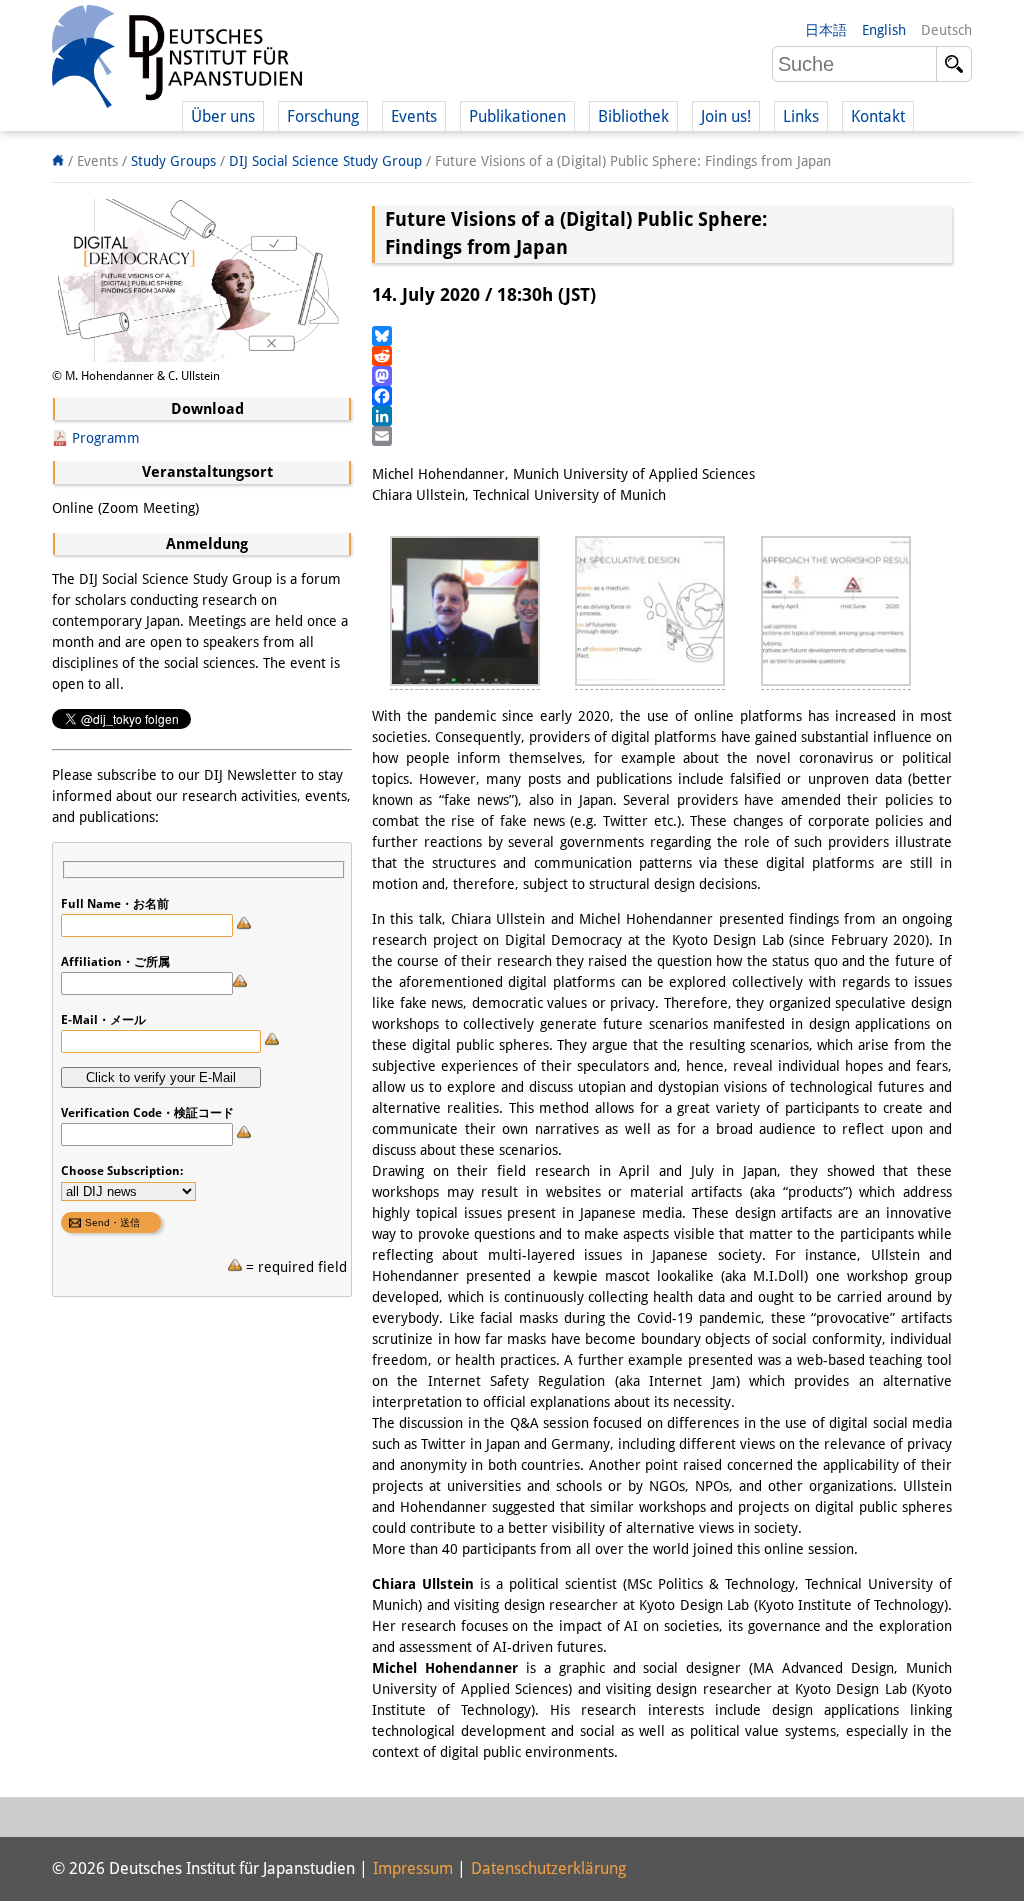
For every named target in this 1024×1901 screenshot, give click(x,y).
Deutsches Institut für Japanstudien (177, 60)
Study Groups (173, 161)
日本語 (826, 30)
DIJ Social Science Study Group (325, 161)
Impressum (413, 1868)
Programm (106, 438)
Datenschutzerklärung (548, 1868)
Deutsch (946, 30)
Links (801, 116)
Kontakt (878, 116)
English (884, 30)
